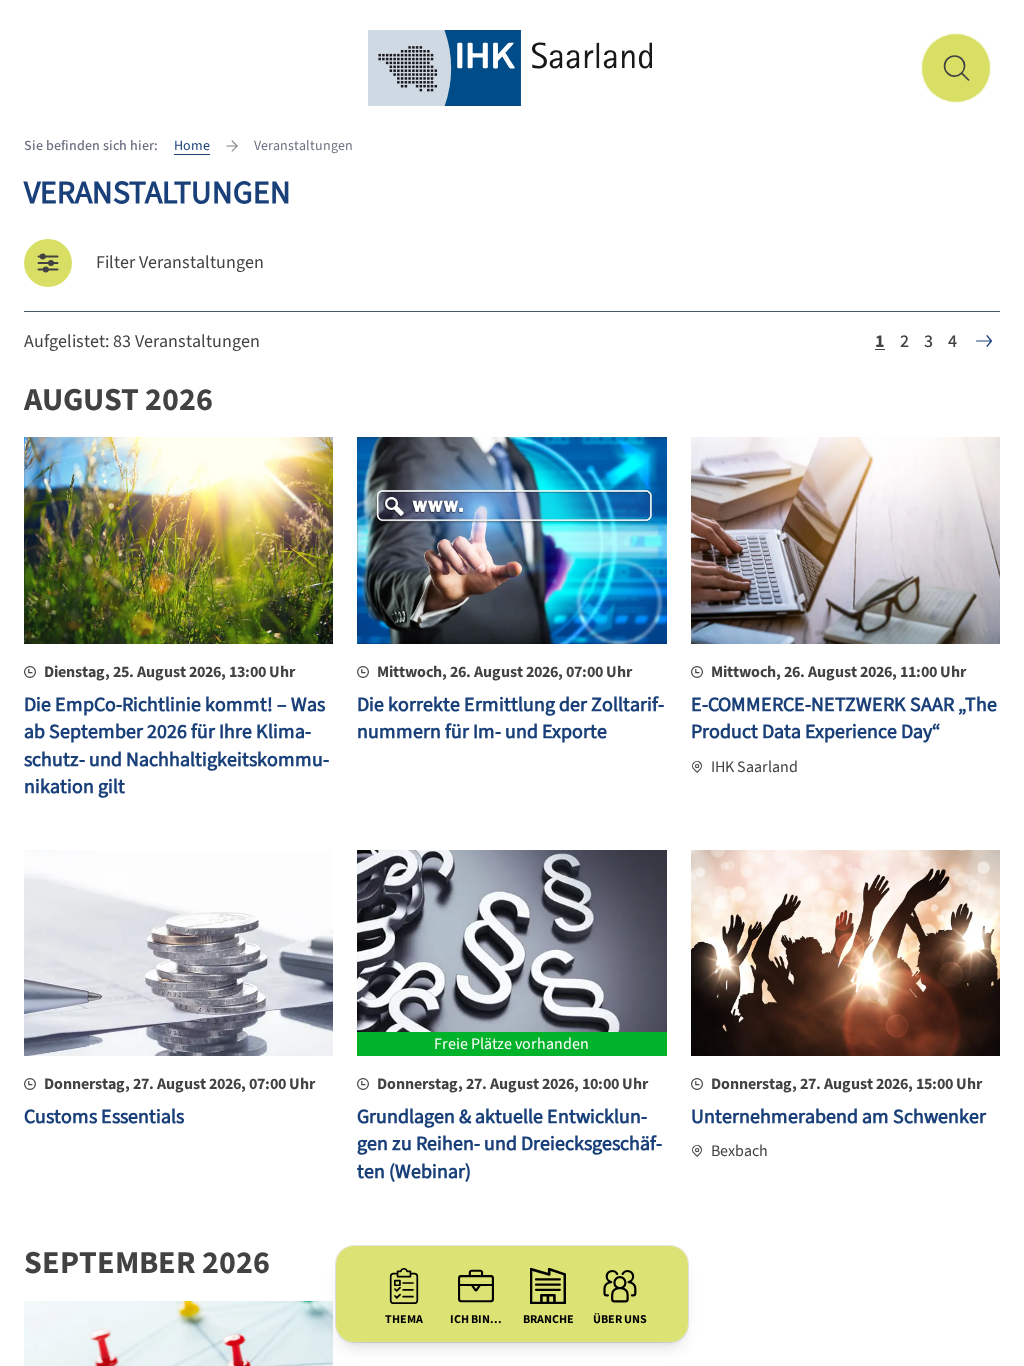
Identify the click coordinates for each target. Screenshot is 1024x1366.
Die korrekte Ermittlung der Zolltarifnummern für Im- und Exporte (510, 719)
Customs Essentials (104, 1117)
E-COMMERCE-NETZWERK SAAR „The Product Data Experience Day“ (844, 719)
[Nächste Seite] (984, 341)
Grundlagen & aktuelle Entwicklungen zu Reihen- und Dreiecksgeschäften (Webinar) (509, 1144)
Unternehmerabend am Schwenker (838, 1117)
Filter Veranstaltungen (180, 262)
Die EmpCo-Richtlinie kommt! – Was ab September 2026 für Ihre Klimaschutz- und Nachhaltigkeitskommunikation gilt (176, 746)
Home (192, 146)
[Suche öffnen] (956, 68)
